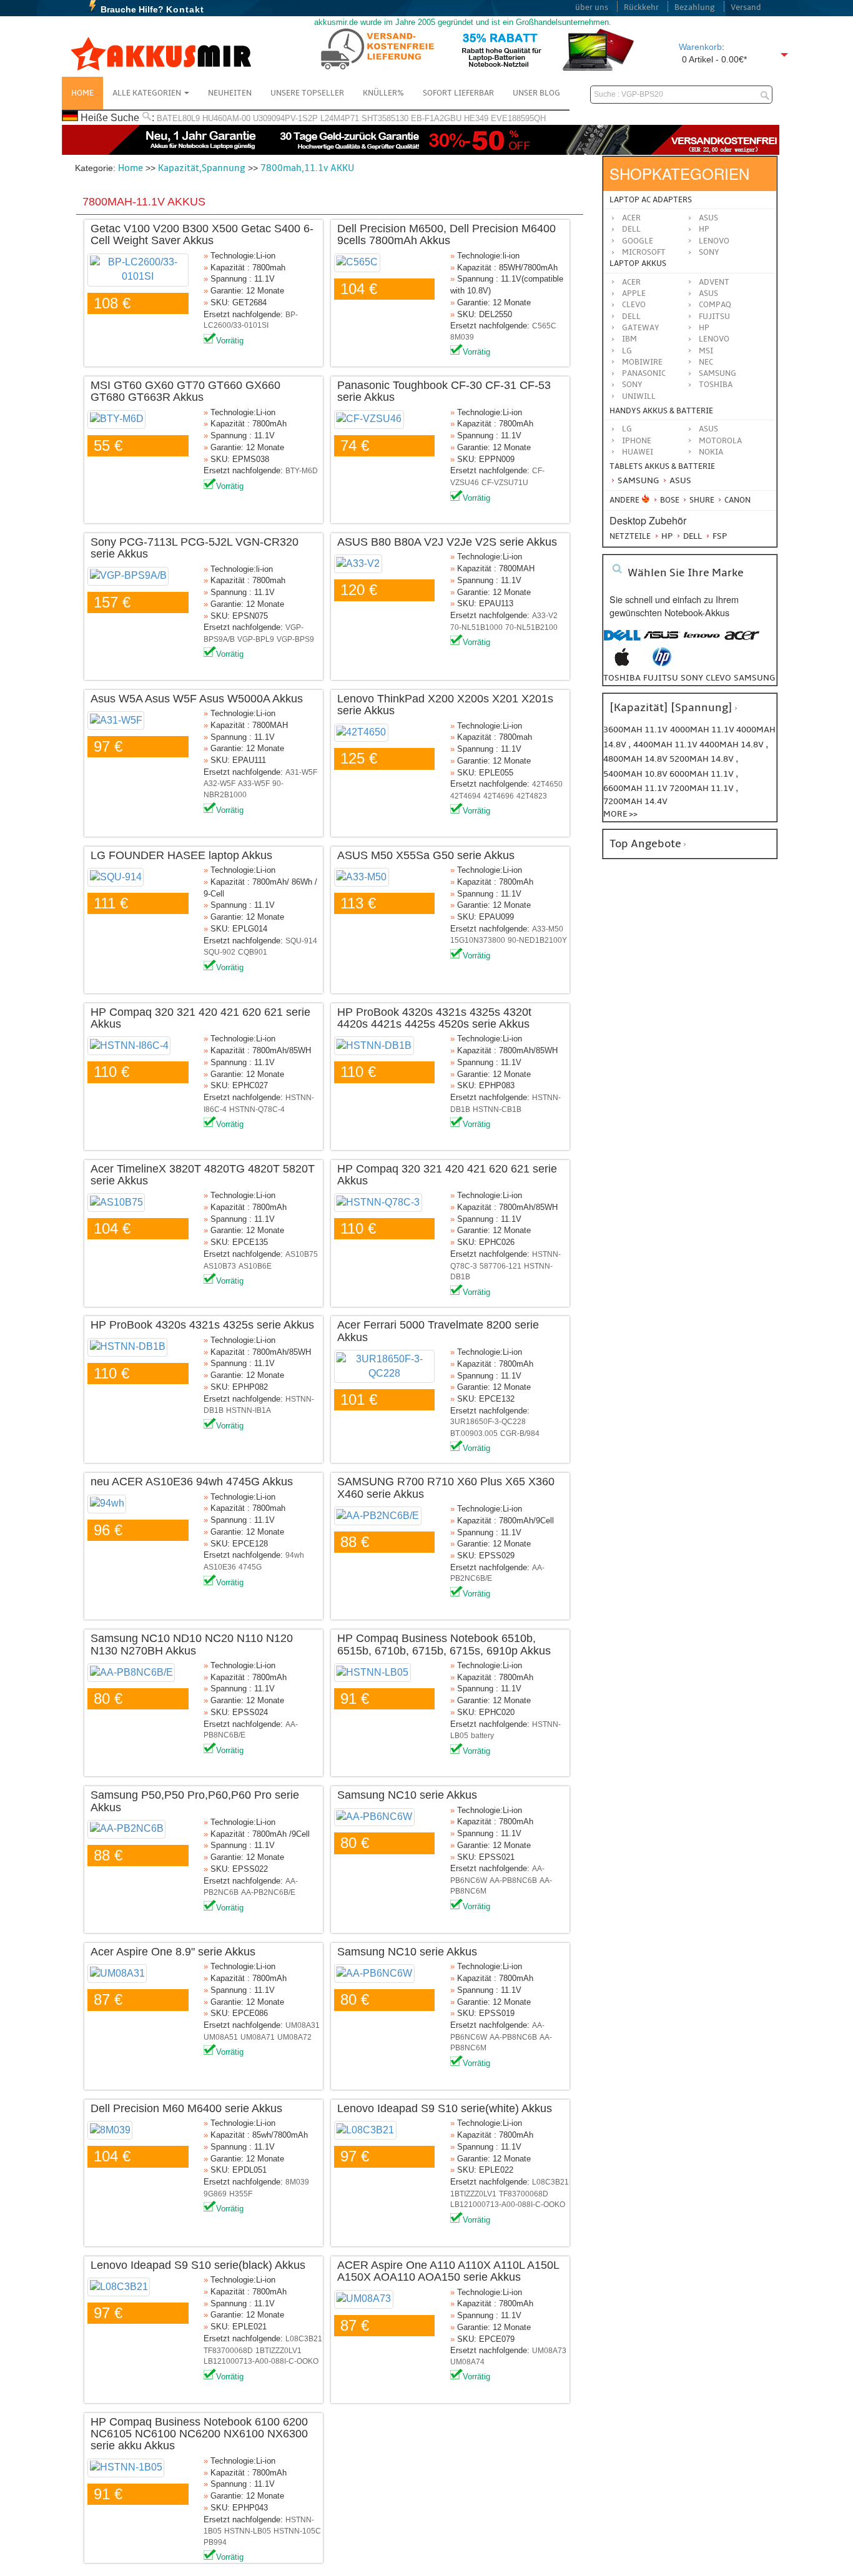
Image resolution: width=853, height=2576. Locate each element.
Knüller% (383, 93)
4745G (250, 1567)
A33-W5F (254, 784)
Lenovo (714, 241)
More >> (620, 814)
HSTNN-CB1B (497, 1109)
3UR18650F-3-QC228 (488, 1422)
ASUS (708, 293)
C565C (544, 326)
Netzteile (630, 536)
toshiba (622, 678)
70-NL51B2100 (531, 627)
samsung (754, 678)
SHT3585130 (385, 118)
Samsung (637, 480)
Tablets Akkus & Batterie (662, 466)
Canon (737, 500)
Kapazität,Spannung (202, 168)
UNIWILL (639, 396)
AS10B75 (302, 1254)
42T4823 (532, 796)
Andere (624, 500)
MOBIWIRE (642, 362)
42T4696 (499, 796)
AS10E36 (220, 1567)
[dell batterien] (622, 642)
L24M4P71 (340, 118)
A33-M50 (548, 929)
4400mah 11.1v (666, 745)
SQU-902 (219, 952)
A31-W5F (301, 772)
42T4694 (466, 796)
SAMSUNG (717, 373)
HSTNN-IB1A (249, 1410)
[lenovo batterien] (702, 642)
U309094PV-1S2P (285, 118)
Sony (709, 252)
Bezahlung (695, 7)
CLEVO (634, 305)
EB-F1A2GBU (436, 118)
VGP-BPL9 (256, 639)
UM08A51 (221, 2037)
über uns (592, 7)
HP (704, 229)
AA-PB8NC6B (513, 1880)
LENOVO (714, 339)
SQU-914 (301, 941)
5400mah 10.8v (636, 774)
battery (482, 1736)
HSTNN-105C (297, 2531)
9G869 (215, 2194)
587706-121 (500, 1266)
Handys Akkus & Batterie (661, 411)
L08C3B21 (550, 2182)
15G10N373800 (478, 940)
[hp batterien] (662, 663)
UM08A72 (294, 2037)
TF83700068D (524, 2194)
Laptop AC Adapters (651, 200)
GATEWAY (641, 328)
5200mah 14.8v (703, 759)
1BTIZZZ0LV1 (473, 2194)
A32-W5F (219, 784)
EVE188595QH (518, 118)
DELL (631, 317)
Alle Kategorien (148, 93)
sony (692, 678)
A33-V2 (545, 616)
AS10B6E (255, 1266)
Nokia (711, 452)
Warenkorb (700, 47)
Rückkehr (641, 7)
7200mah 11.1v (703, 788)
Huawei (638, 452)
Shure (701, 500)
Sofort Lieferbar (458, 93)
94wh (295, 1555)
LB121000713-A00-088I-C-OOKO (508, 2205)
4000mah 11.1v (703, 730)
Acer (631, 218)
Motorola (720, 441)
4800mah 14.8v (636, 759)
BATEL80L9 (178, 118)
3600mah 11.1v (635, 730)
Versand (746, 7)
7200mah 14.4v (635, 801)
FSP (719, 536)
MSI (706, 351)
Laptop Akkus (638, 263)
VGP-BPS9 (295, 639)
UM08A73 (549, 2351)
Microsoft (644, 252)
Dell (631, 229)
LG (627, 351)
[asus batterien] (662, 642)
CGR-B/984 (520, 1433)
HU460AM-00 (226, 118)
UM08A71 (258, 2037)
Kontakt (185, 9)
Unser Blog (536, 93)
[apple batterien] (622, 663)
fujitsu (661, 678)
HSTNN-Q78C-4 (257, 1109)
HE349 (476, 118)
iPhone (637, 441)
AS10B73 (220, 1266)
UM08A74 (467, 2362)
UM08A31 (303, 2025)
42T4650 (547, 784)
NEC (706, 362)
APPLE (634, 293)
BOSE (670, 500)
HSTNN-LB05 (248, 2531)
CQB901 (253, 952)
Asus (708, 218)
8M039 (462, 337)
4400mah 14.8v (732, 745)
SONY (632, 385)
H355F (241, 2194)
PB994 (215, 2542)
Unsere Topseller (307, 93)
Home (82, 93)
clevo (718, 678)
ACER (631, 282)
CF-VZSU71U (505, 483)
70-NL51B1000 (476, 627)
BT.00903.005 (474, 1433)
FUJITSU (714, 317)
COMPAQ (715, 305)
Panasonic (644, 373)
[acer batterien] (742, 642)
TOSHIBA (716, 385)
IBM (629, 339)
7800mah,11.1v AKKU (307, 168)
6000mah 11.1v (703, 774)
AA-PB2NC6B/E (268, 1892)
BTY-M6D (302, 471)
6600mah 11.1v (636, 788)
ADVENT (714, 282)
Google (638, 241)
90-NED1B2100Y (537, 940)
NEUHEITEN (230, 93)
